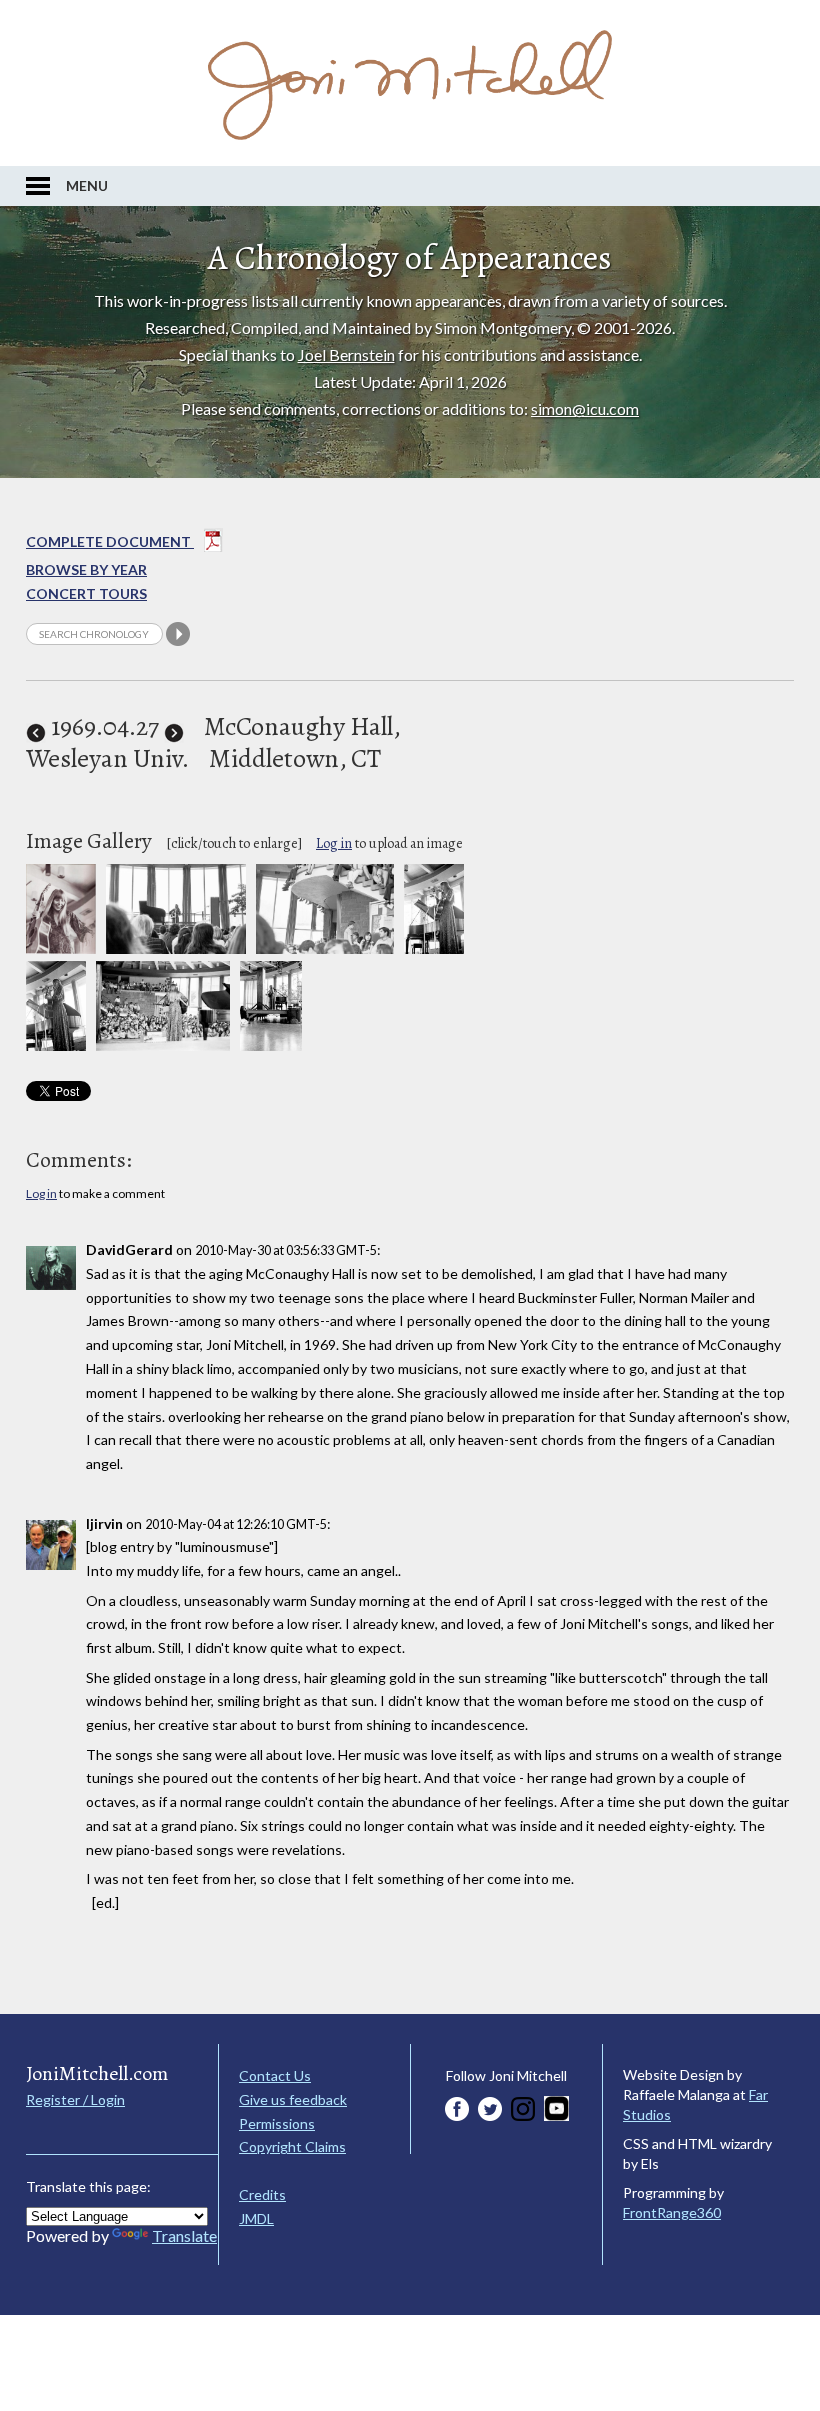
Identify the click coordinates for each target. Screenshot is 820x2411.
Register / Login (75, 2099)
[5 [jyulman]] (163, 1045)
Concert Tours (86, 593)
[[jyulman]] (175, 948)
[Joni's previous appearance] (36, 726)
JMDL (256, 2218)
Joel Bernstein (346, 354)
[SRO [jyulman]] (325, 948)
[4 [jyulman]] (56, 1045)
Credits (262, 2194)
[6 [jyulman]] (271, 1045)
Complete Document (110, 541)
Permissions (277, 2123)
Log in (334, 843)
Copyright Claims (292, 2146)
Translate (184, 2235)
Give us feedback (293, 2099)
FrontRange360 (672, 2212)
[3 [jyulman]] (434, 948)
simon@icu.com (585, 408)
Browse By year (86, 569)
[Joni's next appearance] (174, 726)
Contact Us (275, 2075)
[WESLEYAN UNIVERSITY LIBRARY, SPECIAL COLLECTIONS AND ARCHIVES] (61, 948)
